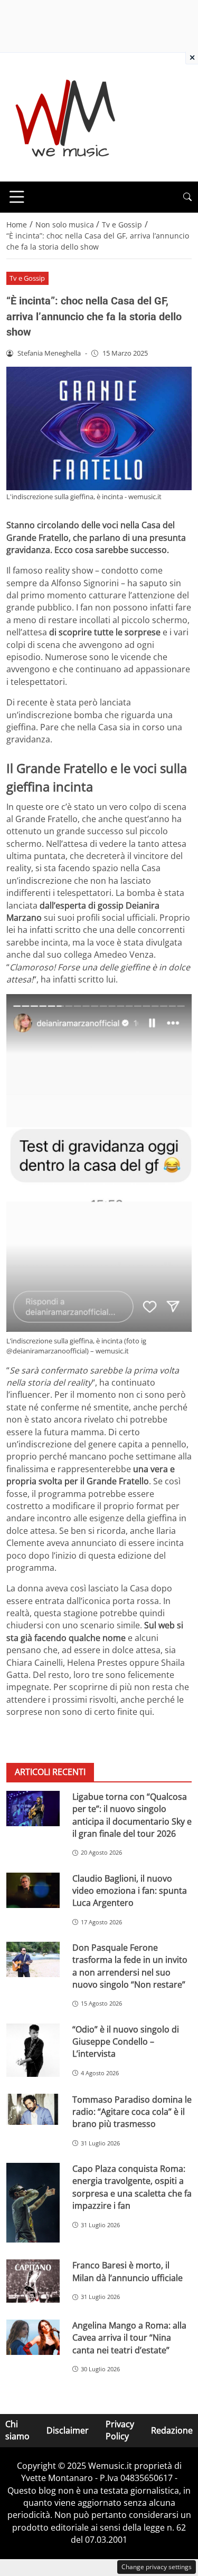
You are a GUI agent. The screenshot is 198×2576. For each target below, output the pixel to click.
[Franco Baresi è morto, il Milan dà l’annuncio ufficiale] (33, 2281)
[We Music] (66, 116)
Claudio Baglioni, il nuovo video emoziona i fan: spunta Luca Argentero (130, 1891)
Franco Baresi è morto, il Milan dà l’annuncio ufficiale (128, 2271)
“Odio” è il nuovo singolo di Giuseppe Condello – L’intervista (126, 2042)
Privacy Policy (120, 2430)
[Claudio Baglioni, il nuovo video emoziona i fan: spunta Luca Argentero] (33, 1890)
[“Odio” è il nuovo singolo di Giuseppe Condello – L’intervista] (33, 2050)
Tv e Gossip (27, 278)
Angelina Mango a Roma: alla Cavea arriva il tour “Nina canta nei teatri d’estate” (129, 2338)
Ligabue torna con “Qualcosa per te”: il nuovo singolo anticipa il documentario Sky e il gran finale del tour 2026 (132, 1815)
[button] (187, 197)
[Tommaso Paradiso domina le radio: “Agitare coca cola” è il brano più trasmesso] (33, 2110)
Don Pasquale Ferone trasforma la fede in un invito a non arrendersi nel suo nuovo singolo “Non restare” (130, 1966)
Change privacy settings (157, 2567)
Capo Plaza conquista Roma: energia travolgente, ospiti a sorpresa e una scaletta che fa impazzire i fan (132, 2187)
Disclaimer (68, 2430)
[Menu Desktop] (17, 197)
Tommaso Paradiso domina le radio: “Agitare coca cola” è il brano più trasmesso (132, 2112)
